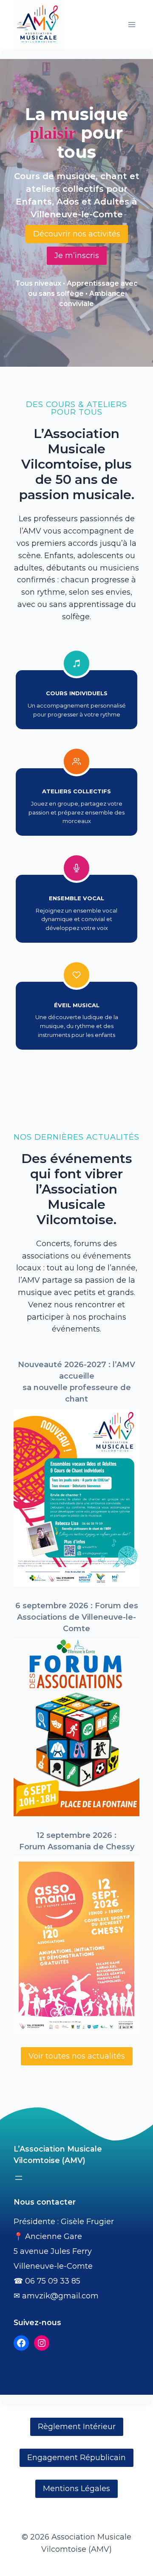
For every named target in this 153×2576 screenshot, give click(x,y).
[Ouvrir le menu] (132, 24)
